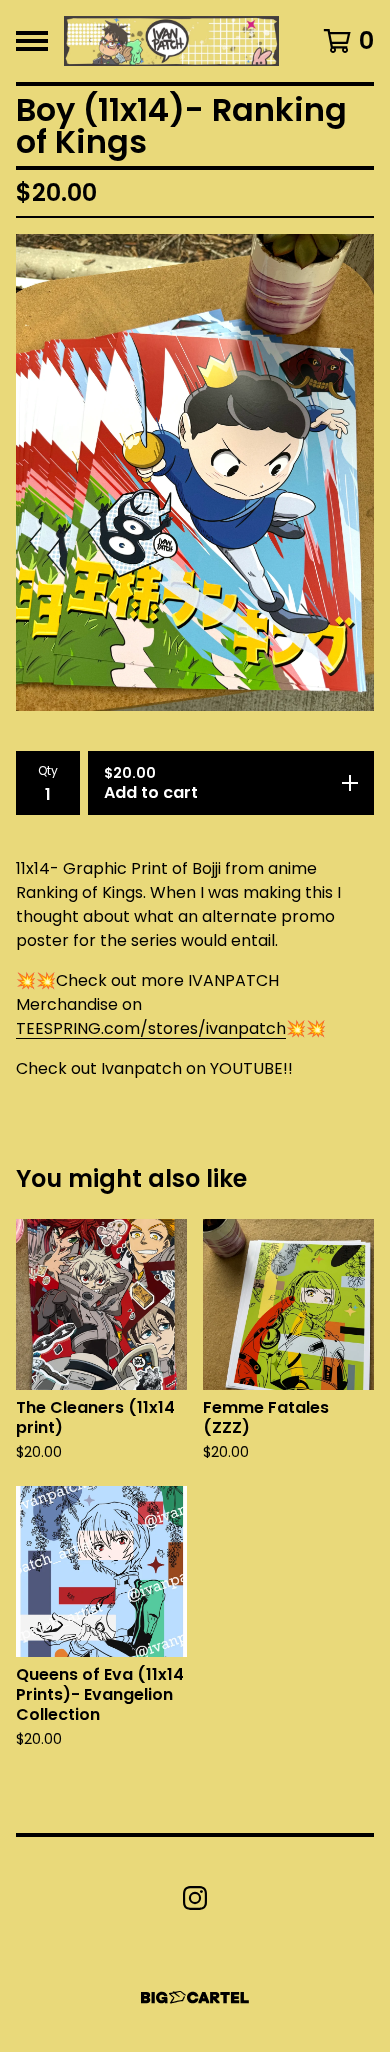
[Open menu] (32, 41)
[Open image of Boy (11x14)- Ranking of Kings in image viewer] (195, 472)
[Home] (171, 41)
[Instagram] (195, 1898)
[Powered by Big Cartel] (195, 1997)
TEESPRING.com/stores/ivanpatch (151, 1028)
